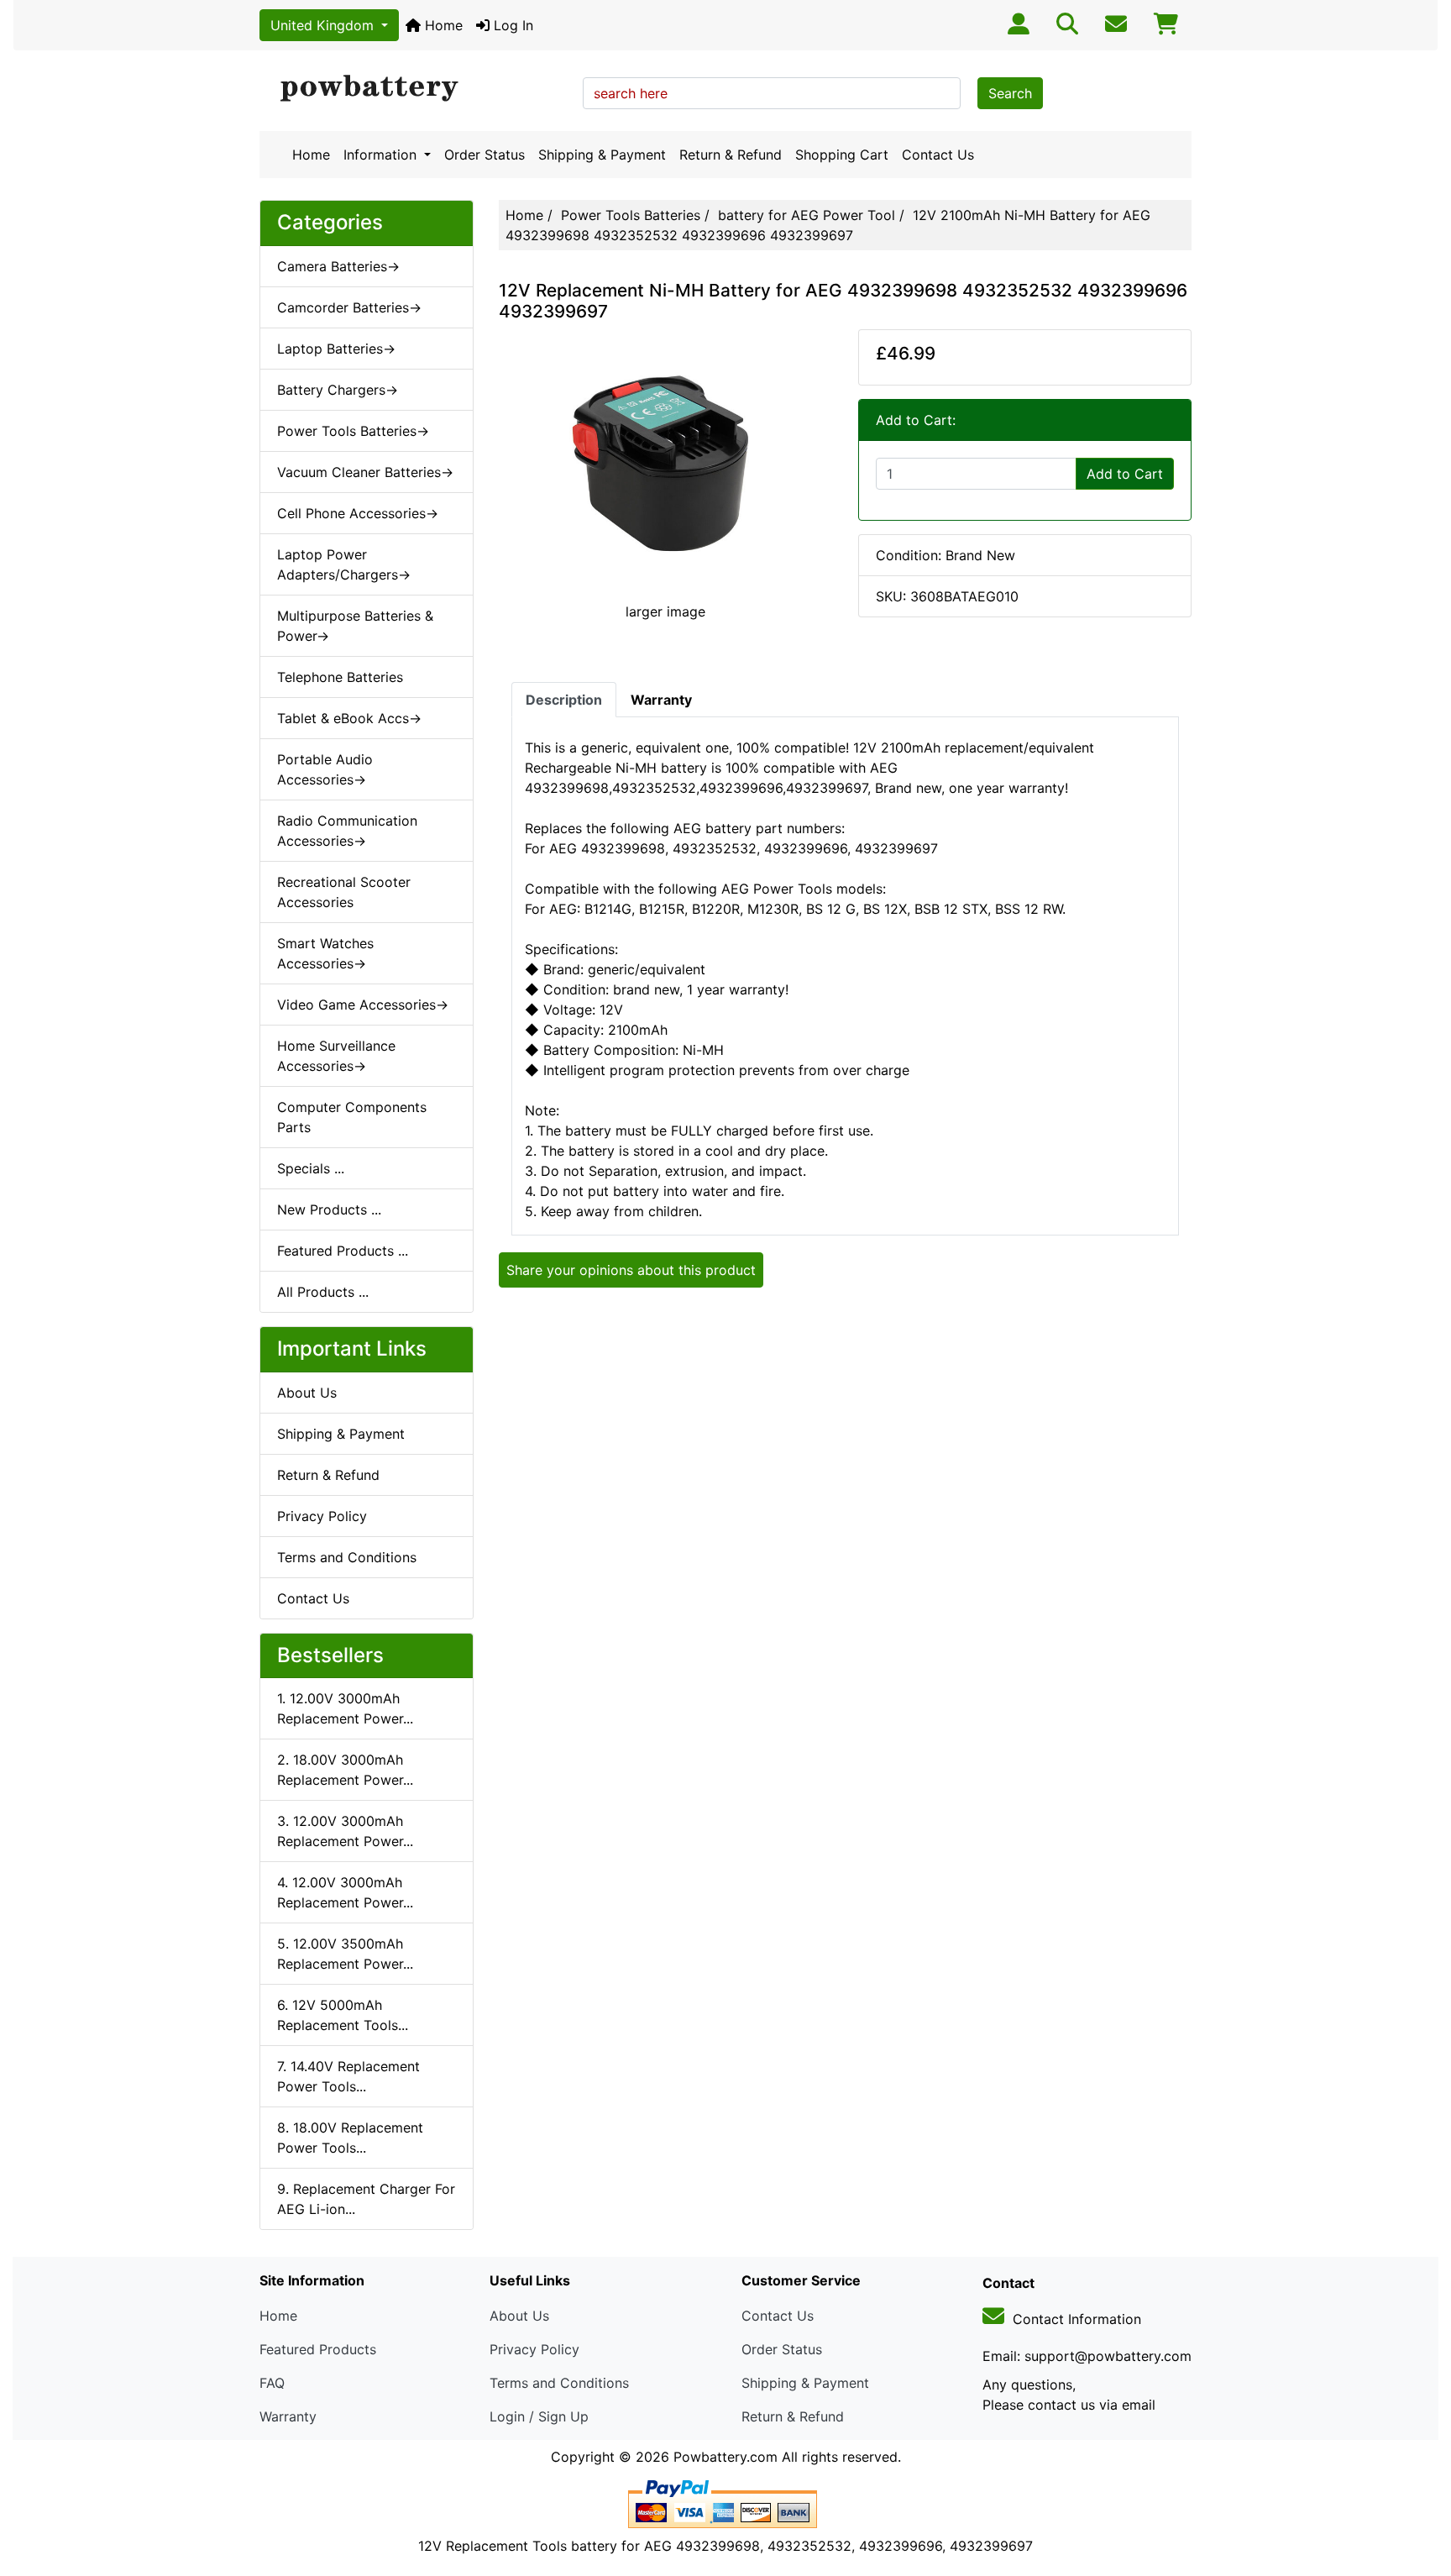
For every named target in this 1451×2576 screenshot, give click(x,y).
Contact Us (938, 155)
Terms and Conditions (347, 1557)
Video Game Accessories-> (363, 1005)
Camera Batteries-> (338, 266)
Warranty (288, 2416)
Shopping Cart (842, 155)
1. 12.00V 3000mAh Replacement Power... (345, 1708)
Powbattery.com (725, 2457)
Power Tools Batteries (631, 215)
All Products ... (323, 1292)
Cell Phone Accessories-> (358, 513)
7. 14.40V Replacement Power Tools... (348, 2076)
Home (442, 25)
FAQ (272, 2383)
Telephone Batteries (340, 677)
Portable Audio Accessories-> (325, 769)
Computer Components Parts (352, 1117)
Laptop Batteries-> (336, 349)
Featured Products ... (343, 1251)
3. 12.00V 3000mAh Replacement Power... (345, 1831)
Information (382, 155)
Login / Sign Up (539, 2416)
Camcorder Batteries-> (349, 307)
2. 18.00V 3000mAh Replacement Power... (345, 1770)
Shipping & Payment (602, 155)
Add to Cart (1125, 474)
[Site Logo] (415, 89)
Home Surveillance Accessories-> (336, 1056)
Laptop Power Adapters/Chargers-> (344, 564)
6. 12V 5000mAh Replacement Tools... (343, 2015)
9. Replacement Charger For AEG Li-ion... (366, 2199)
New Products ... (329, 1209)
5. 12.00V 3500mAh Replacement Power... (345, 1954)
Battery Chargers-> (338, 390)
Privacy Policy (322, 1516)
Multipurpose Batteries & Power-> (355, 626)
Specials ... (311, 1168)
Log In (511, 25)
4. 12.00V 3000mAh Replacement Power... (345, 1892)
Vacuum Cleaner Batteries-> (365, 472)
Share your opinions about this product (631, 1270)
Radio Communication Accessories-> (347, 831)
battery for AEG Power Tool (807, 215)
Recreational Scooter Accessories (344, 892)
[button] (1420, 2493)
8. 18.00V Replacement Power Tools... (350, 2138)
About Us (307, 1393)
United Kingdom (324, 25)
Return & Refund (731, 155)
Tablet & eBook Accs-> (349, 718)
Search (1010, 93)
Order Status (485, 155)
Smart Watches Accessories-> (325, 953)
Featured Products (318, 2349)
